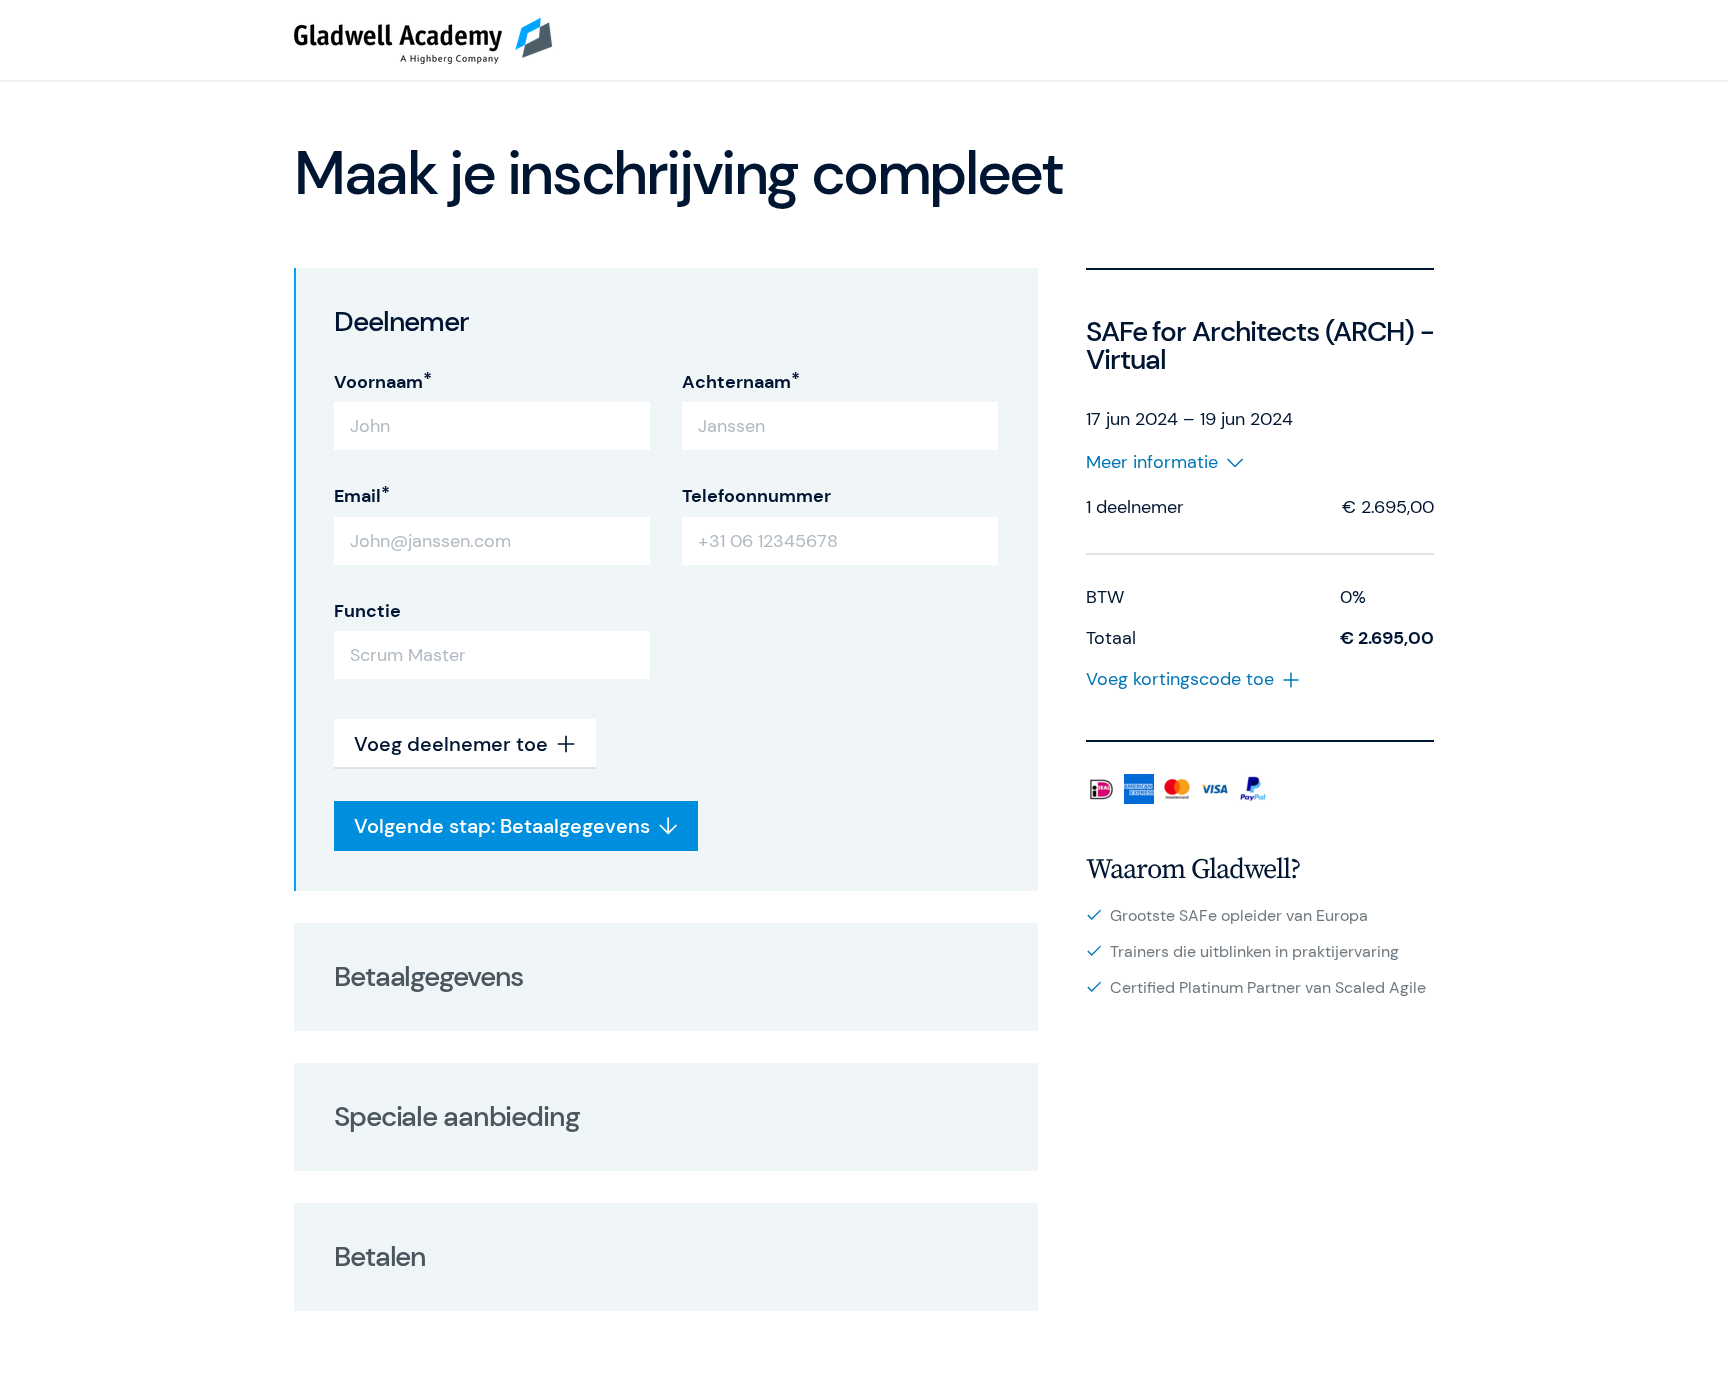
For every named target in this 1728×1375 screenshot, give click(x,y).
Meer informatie (1152, 462)
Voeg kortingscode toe (1180, 679)
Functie (367, 611)
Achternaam (736, 382)
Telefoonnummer (756, 496)
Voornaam (378, 382)
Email (357, 496)
